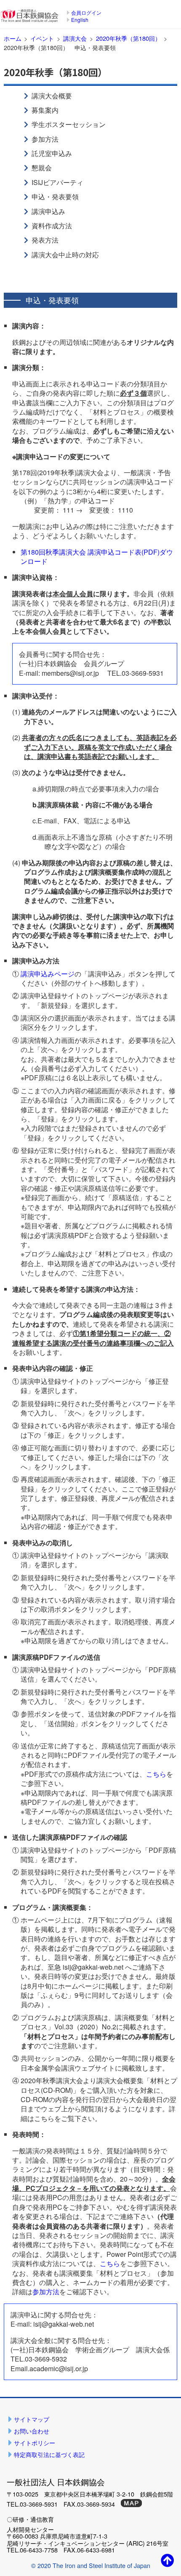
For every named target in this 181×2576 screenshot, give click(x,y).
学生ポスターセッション (69, 124)
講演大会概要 (52, 96)
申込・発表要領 (55, 197)
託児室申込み (52, 153)
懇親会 (42, 168)
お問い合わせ (32, 2431)
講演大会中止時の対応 (65, 255)
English (80, 20)
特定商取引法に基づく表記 (49, 2454)
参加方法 (45, 139)
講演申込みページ (48, 974)
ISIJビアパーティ (57, 182)
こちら (156, 1774)
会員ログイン (86, 12)
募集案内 (45, 110)
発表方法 (45, 240)
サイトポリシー (35, 2442)
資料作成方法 (52, 226)
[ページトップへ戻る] (168, 2560)
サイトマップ (32, 2419)
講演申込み (48, 211)
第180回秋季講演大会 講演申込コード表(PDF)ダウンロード (97, 557)
